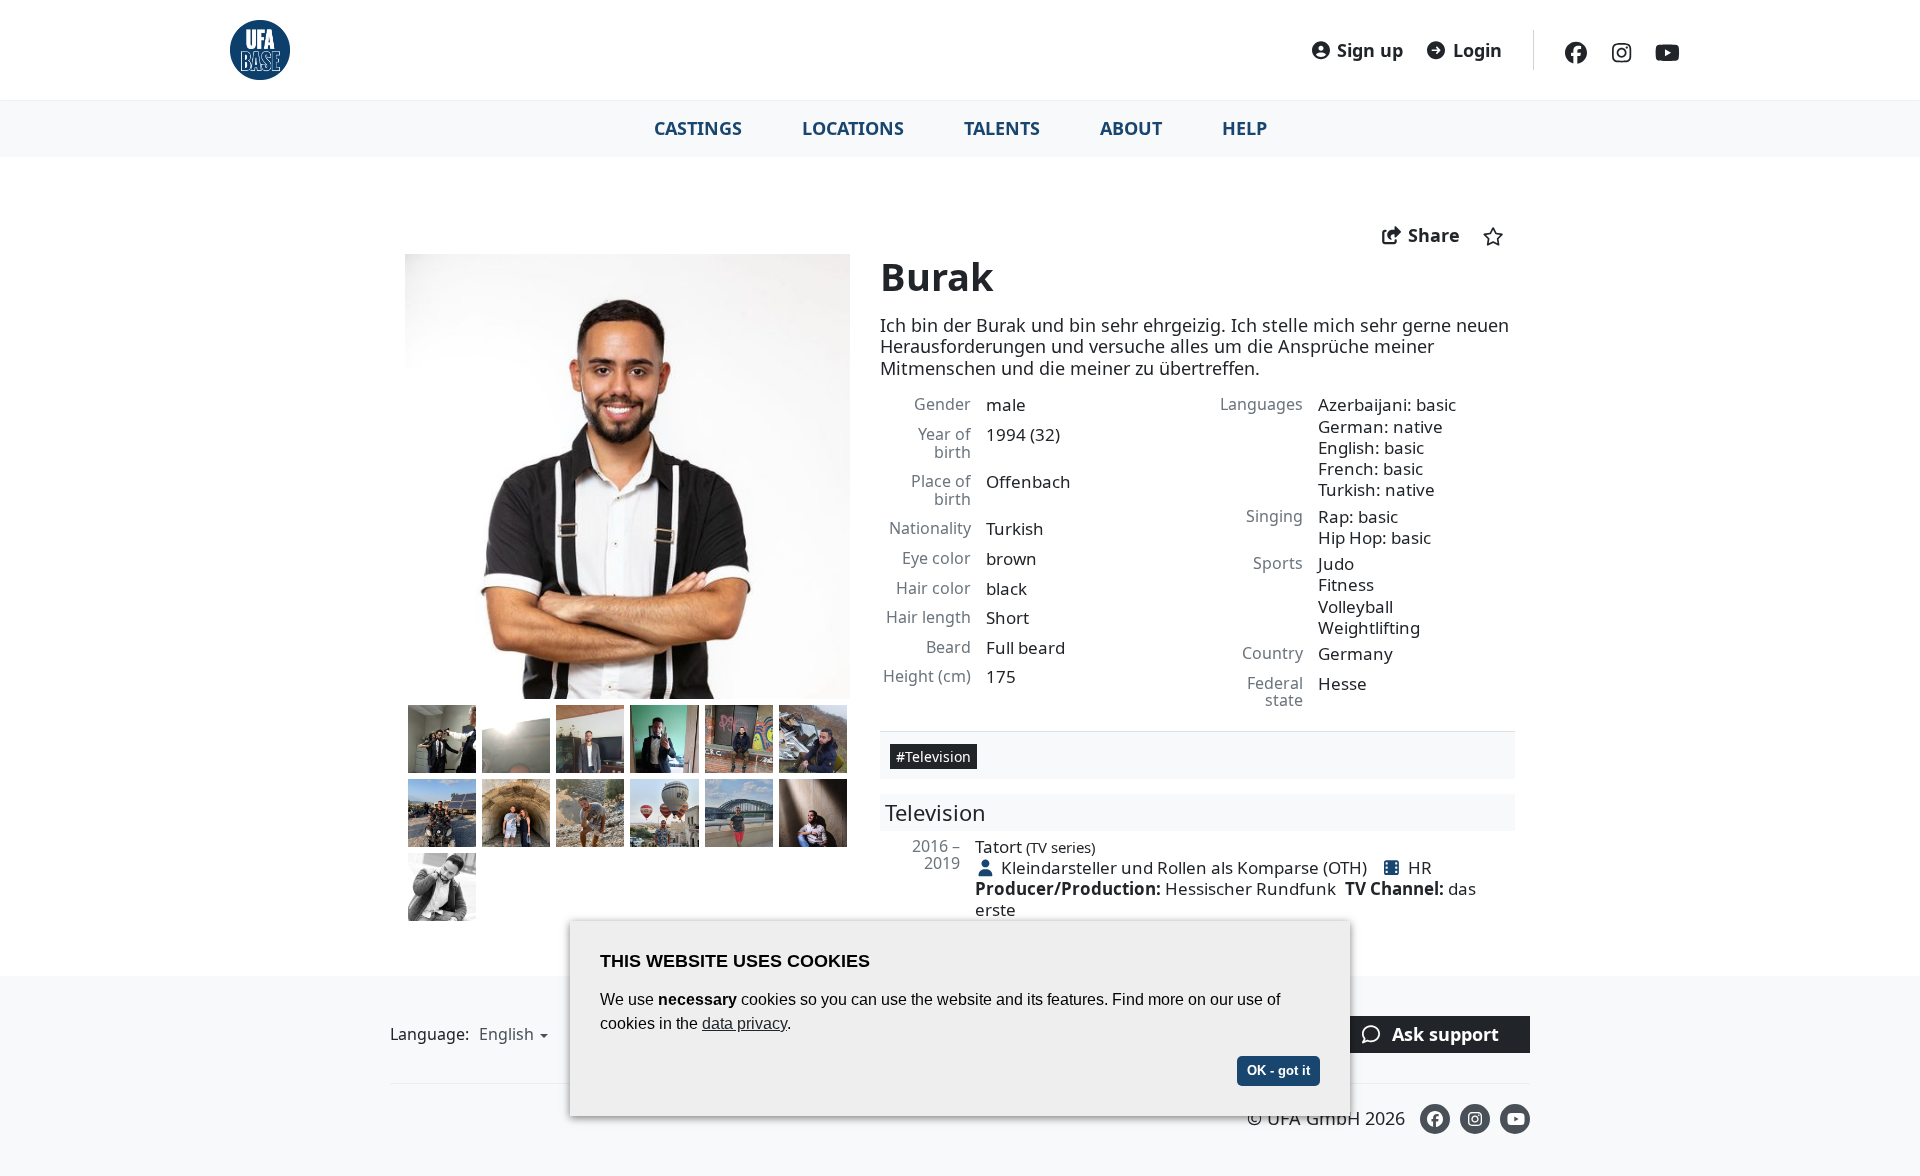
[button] (511, 1034)
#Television (933, 756)
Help (1244, 128)
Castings (698, 128)
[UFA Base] (260, 50)
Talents (1002, 128)
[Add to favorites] (1493, 235)
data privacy (744, 1023)
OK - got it (1278, 1070)
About (1131, 128)
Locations (853, 128)
